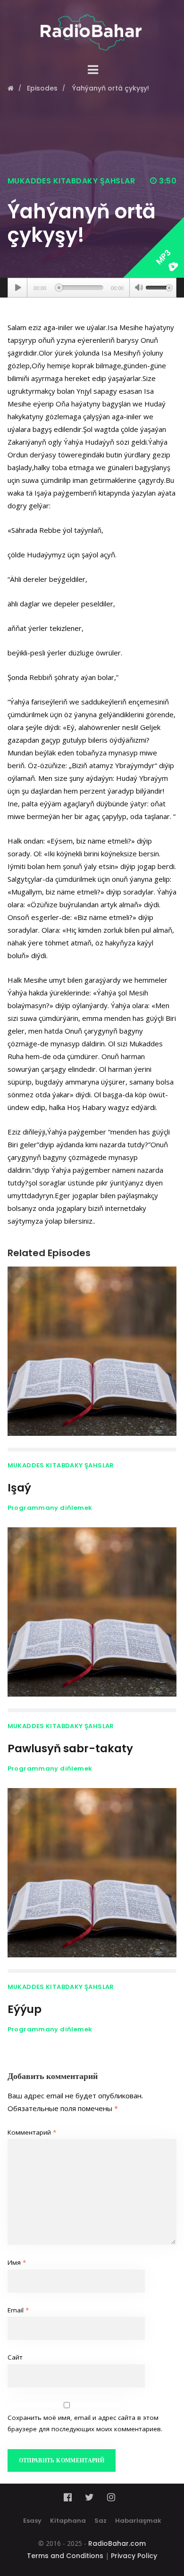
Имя (17, 2262)
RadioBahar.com (117, 2543)
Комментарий (32, 2132)
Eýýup (25, 2009)
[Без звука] (139, 289)
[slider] (159, 287)
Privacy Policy (134, 2556)
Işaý (19, 1488)
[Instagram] (111, 2497)
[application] (92, 288)
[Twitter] (89, 2497)
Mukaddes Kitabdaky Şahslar (71, 181)
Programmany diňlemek (50, 1508)
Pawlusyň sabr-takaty (70, 1748)
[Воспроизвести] (18, 288)
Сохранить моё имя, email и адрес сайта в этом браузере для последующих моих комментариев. (85, 2423)
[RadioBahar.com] (92, 25)
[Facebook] (71, 2497)
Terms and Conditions (65, 2556)
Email (18, 2310)
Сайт (15, 2357)
